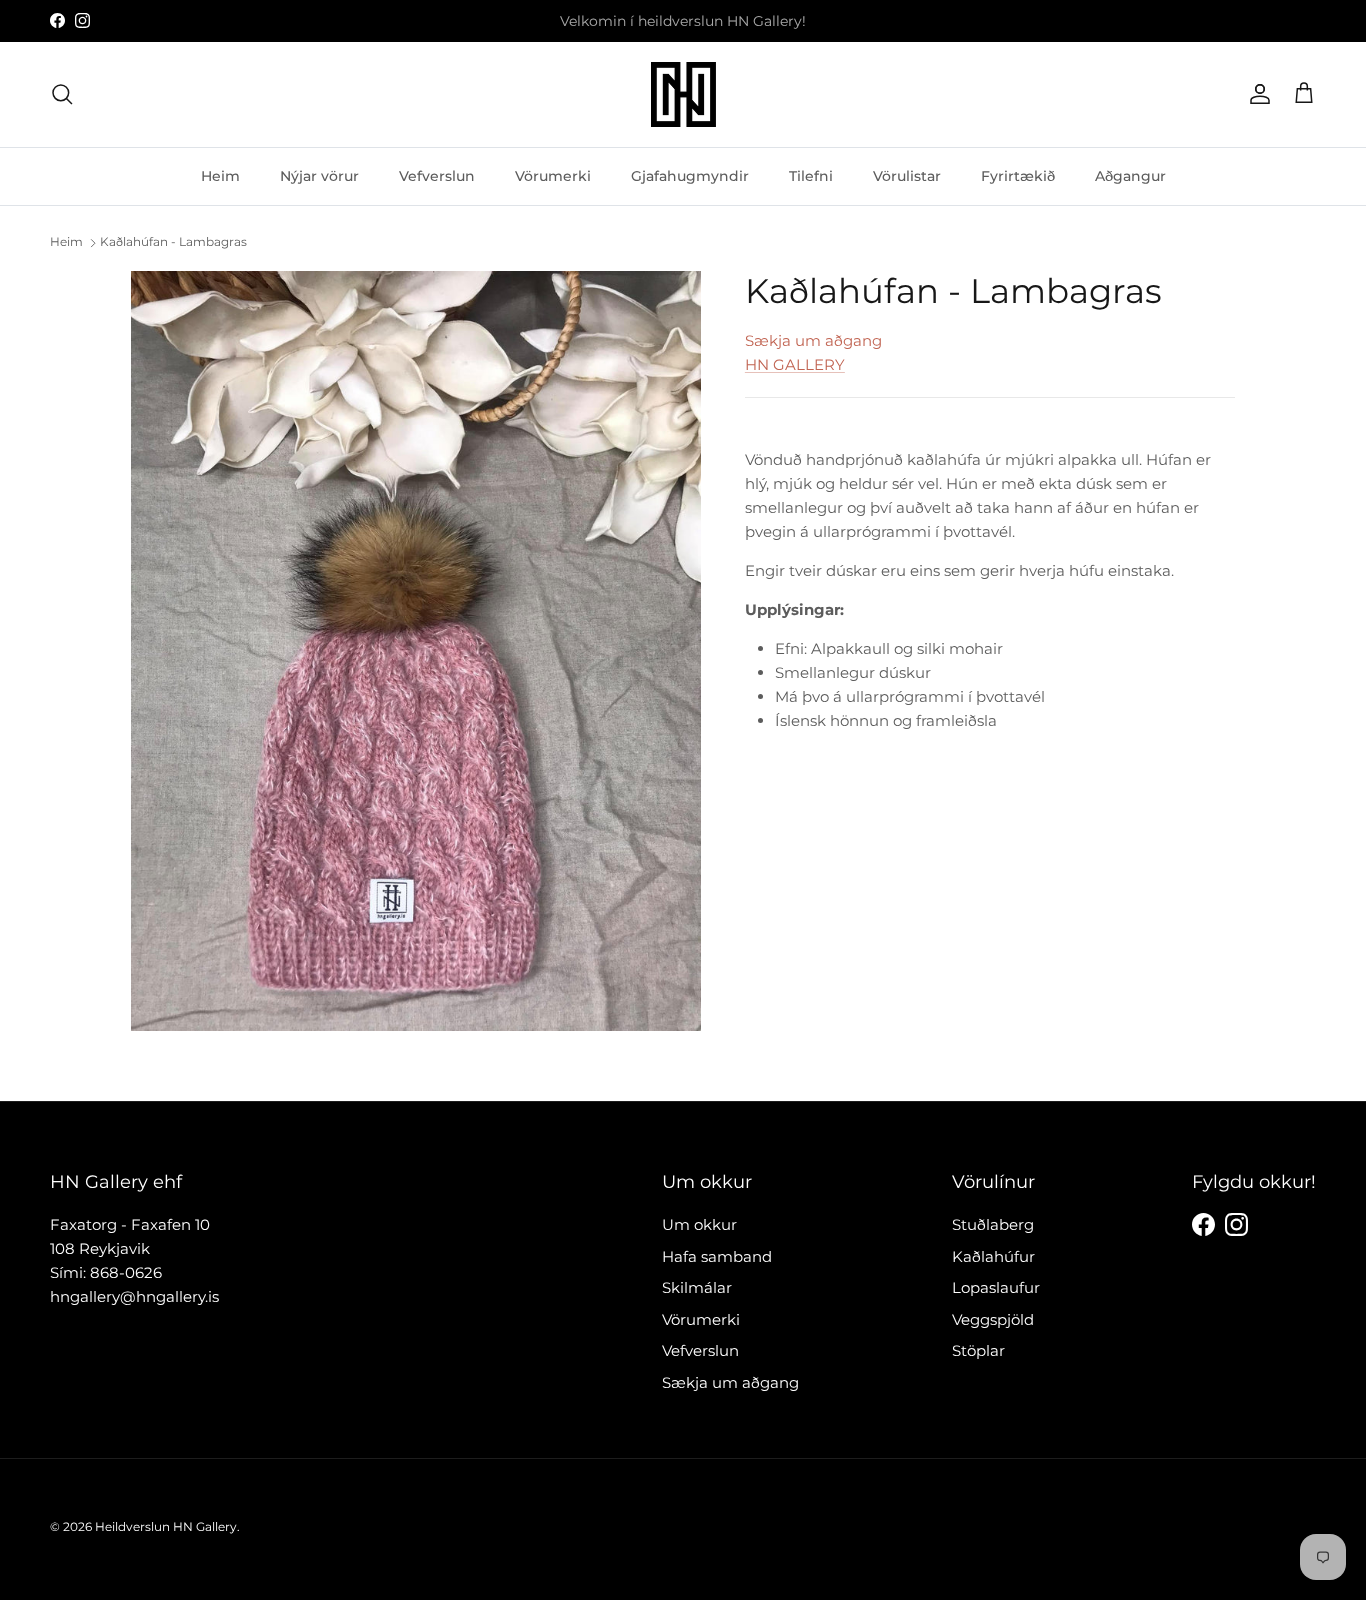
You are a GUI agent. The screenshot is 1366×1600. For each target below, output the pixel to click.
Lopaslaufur (996, 1287)
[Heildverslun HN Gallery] (683, 94)
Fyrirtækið (1018, 175)
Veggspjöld (993, 1319)
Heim (220, 175)
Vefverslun (437, 175)
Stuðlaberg (993, 1224)
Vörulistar (907, 175)
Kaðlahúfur (993, 1256)
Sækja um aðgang (813, 340)
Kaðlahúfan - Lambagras (173, 241)
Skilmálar (697, 1287)
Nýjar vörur (319, 175)
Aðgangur (1130, 175)
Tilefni (811, 175)
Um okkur (699, 1224)
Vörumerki (553, 175)
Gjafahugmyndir (690, 175)
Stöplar (978, 1350)
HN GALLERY (795, 364)
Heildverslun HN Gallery (166, 1526)
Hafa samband (717, 1256)
